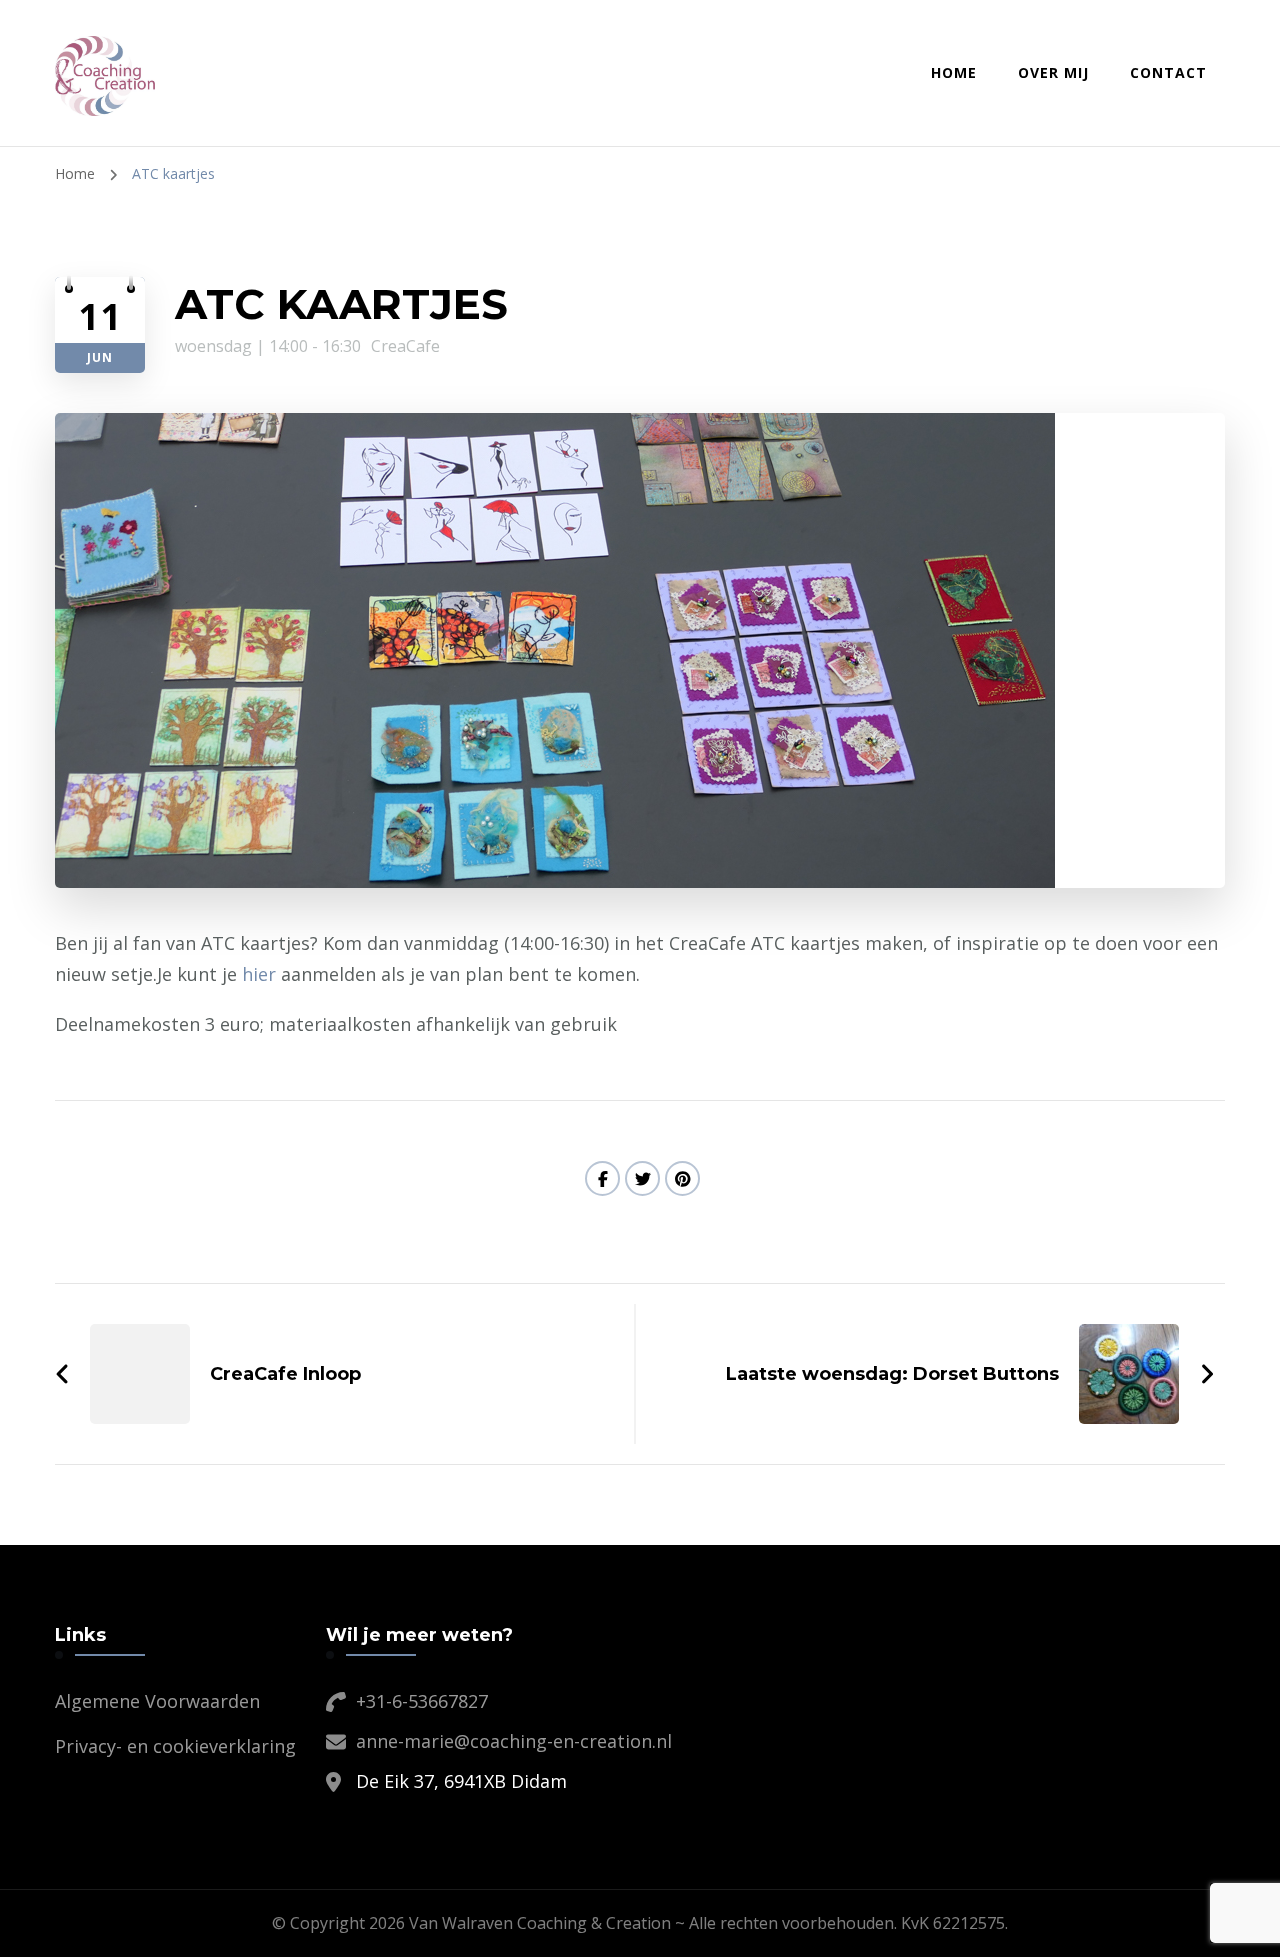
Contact (1168, 72)
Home (954, 72)
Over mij (1053, 72)
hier (259, 974)
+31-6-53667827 (422, 1701)
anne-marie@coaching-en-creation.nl (514, 1741)
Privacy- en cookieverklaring (175, 1746)
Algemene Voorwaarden (157, 1701)
